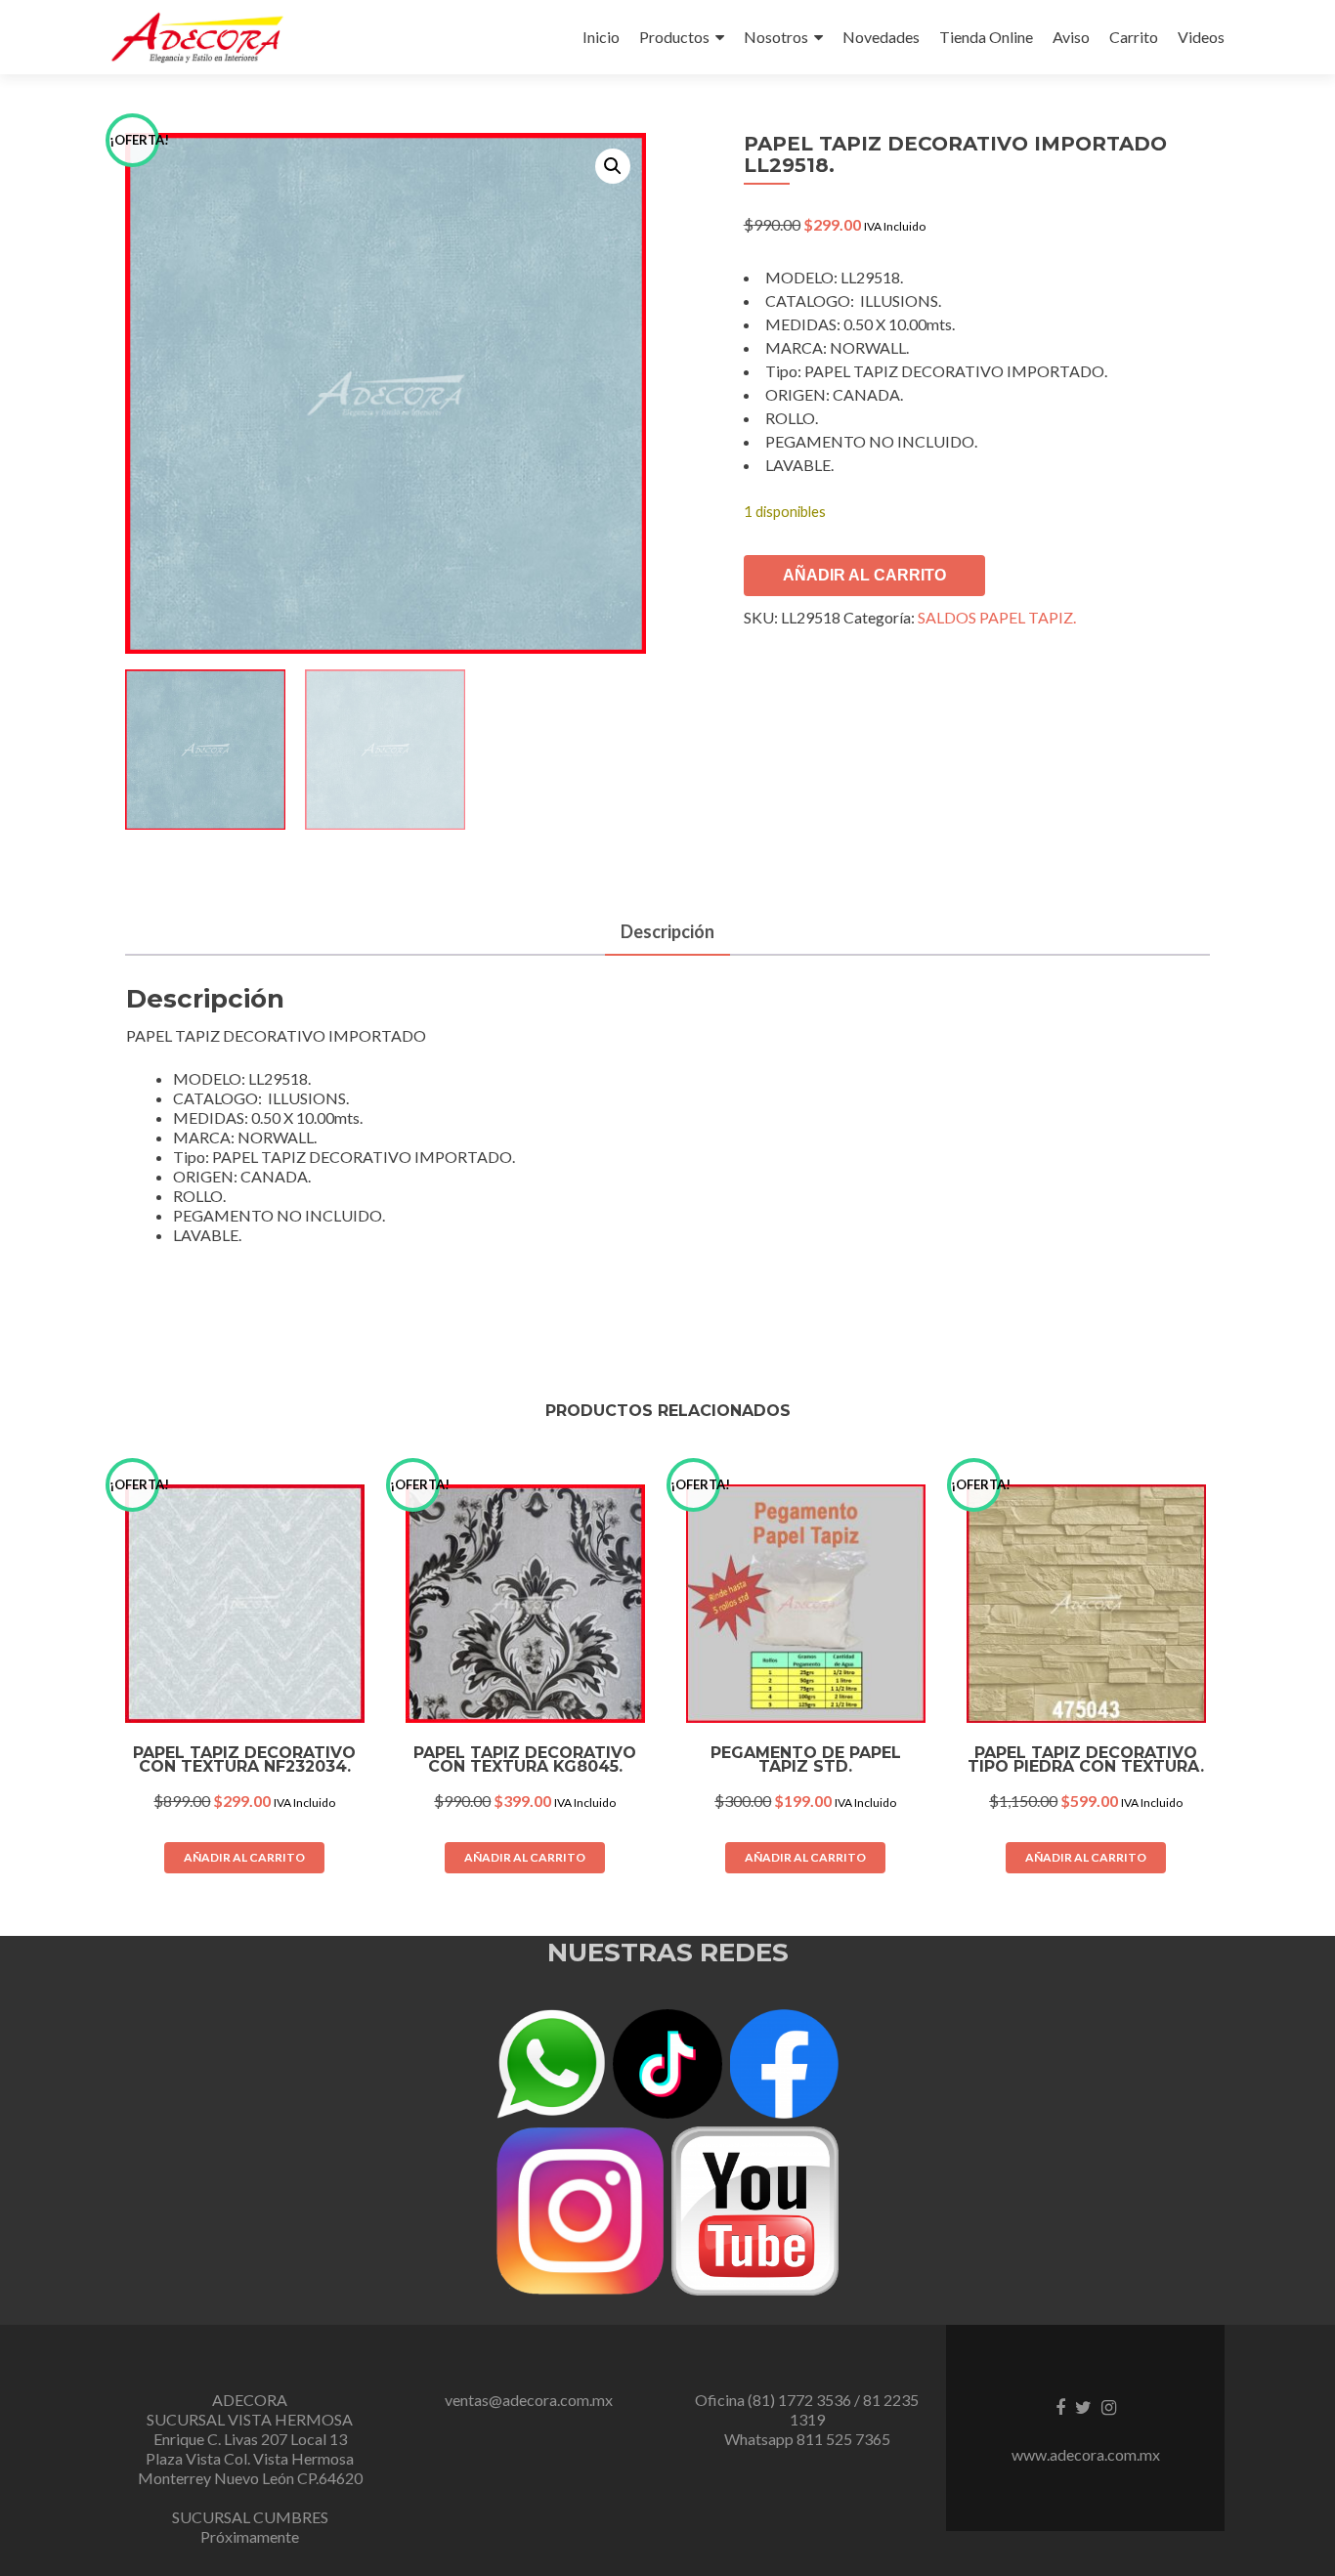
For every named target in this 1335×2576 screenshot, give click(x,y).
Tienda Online (986, 37)
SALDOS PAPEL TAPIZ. (997, 617)
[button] (613, 166)
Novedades (881, 37)
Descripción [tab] (667, 931)
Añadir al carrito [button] (244, 1857)
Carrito (1134, 37)
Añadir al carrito (864, 575)
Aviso (1071, 37)
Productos (674, 37)
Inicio (601, 37)
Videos (1201, 37)
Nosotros (776, 37)
